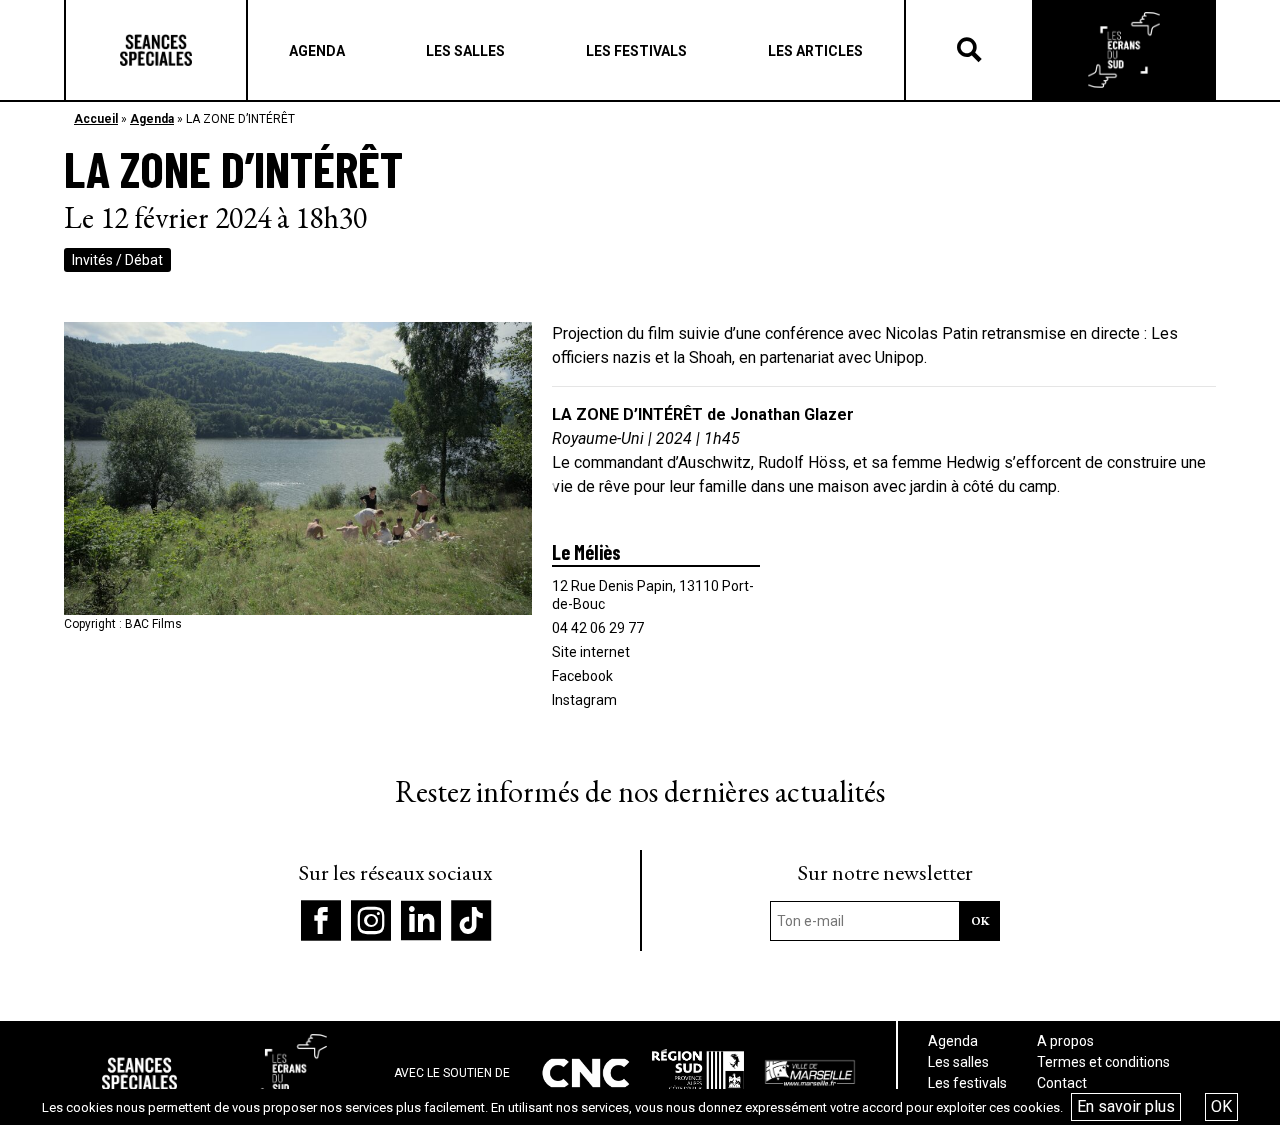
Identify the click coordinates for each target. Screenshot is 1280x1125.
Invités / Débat (117, 260)
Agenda (152, 119)
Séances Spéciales (156, 50)
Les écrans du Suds (1124, 50)
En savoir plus (1126, 1106)
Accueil (96, 119)
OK (1221, 1106)
